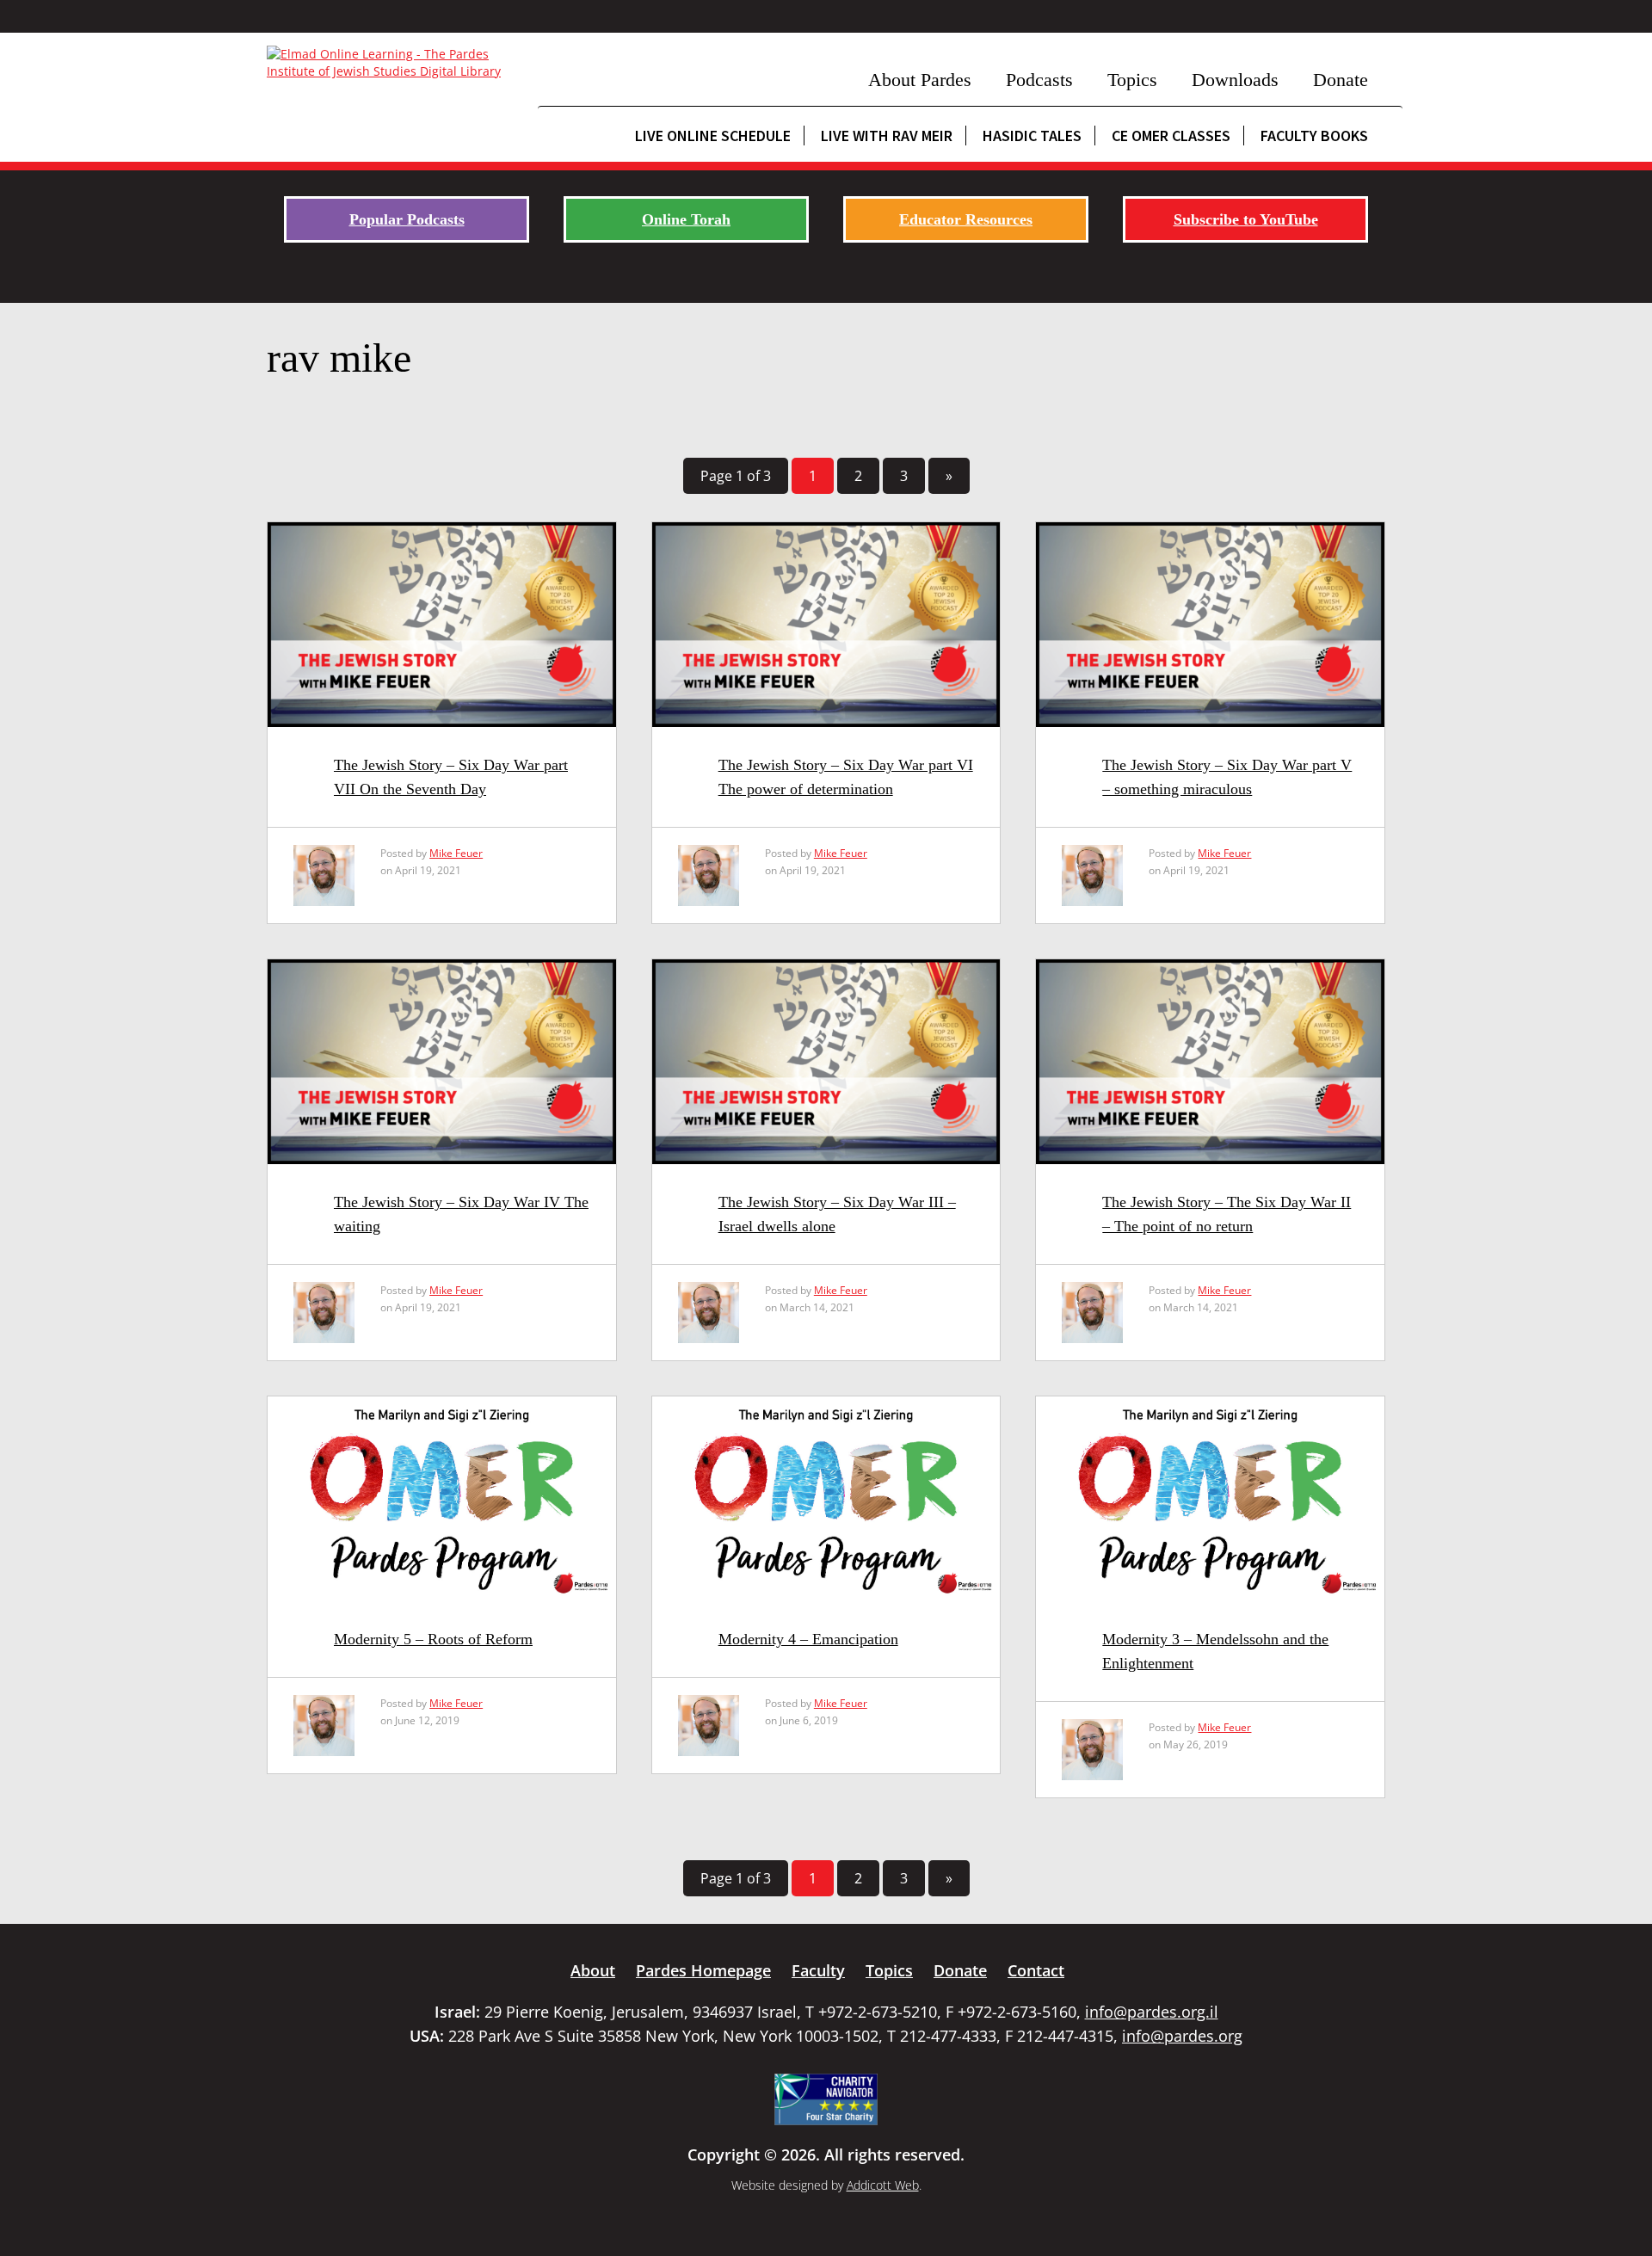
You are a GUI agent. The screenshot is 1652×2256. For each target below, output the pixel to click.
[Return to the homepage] (394, 63)
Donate (1341, 80)
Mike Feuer (456, 853)
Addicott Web (883, 2185)
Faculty (818, 1970)
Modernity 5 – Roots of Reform (433, 1639)
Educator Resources (966, 219)
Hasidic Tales (1032, 136)
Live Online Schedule (713, 136)
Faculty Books (1314, 136)
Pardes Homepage (703, 1970)
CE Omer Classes (1171, 136)
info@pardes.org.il (1152, 2012)
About (593, 1970)
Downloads (1235, 80)
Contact (1036, 1970)
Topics (1132, 80)
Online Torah (686, 219)
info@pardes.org (1182, 2036)
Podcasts (1039, 80)
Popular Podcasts (407, 219)
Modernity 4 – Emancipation (808, 1639)
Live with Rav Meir (887, 136)
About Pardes (920, 80)
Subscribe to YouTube (1246, 219)
